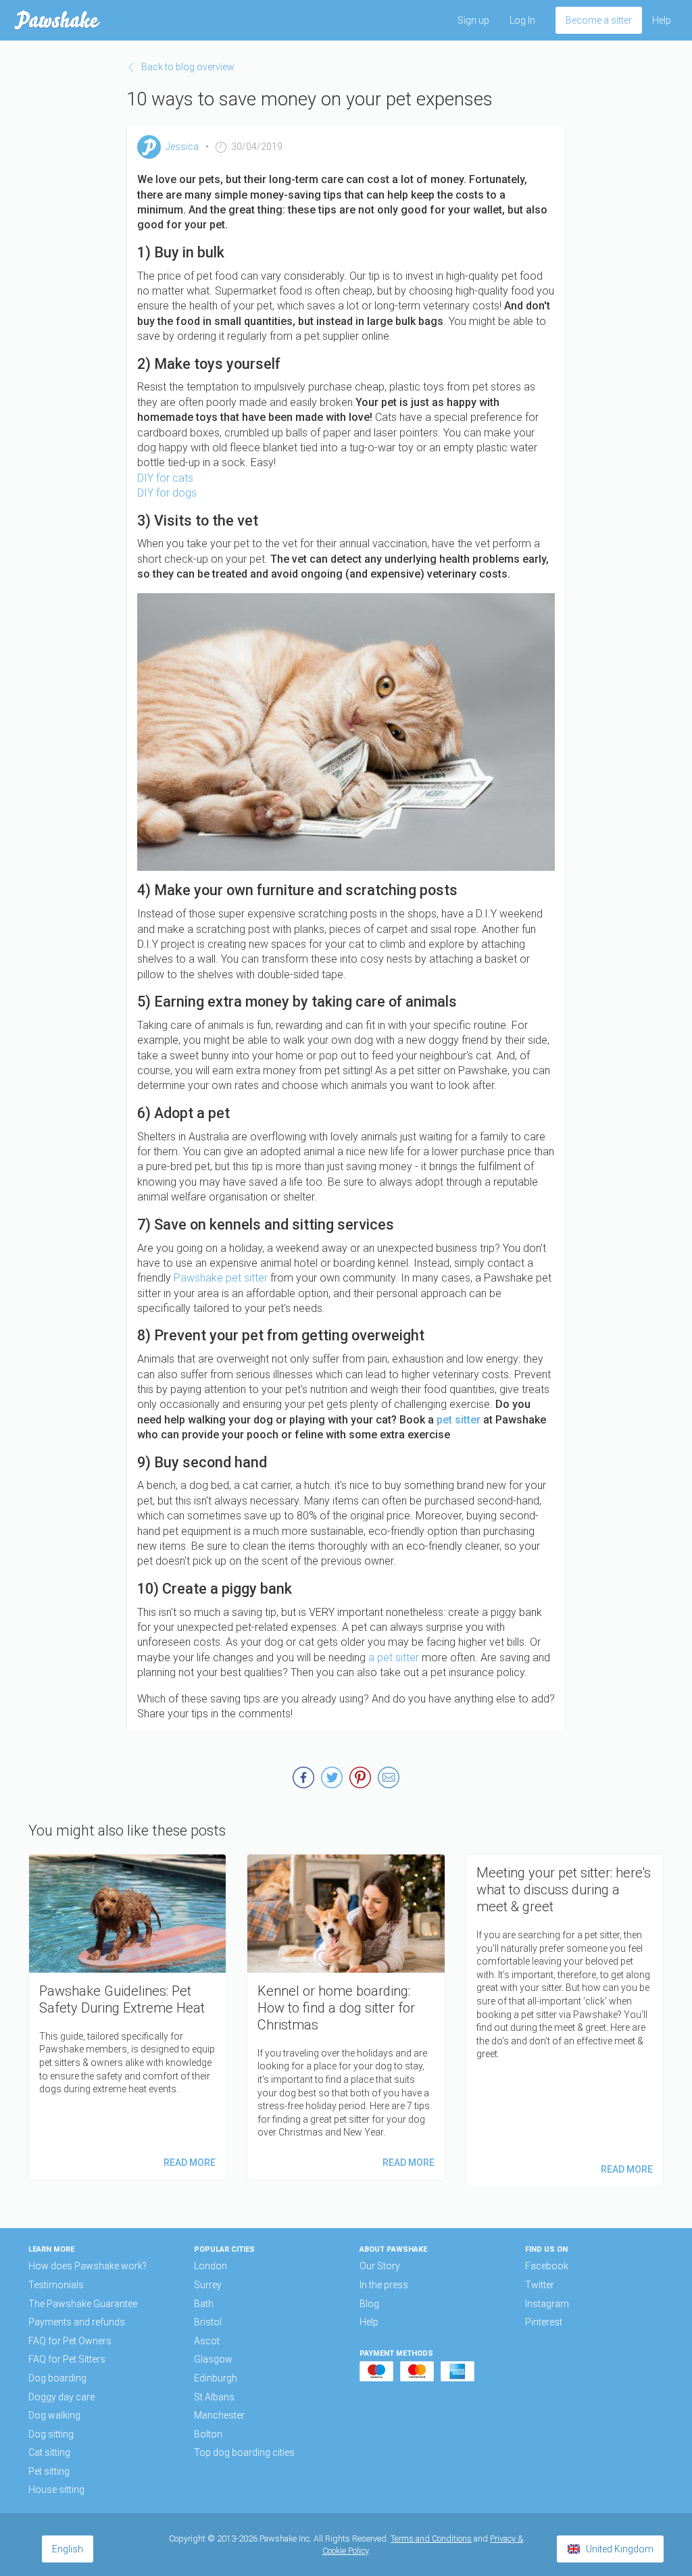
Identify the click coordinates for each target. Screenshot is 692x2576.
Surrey (208, 2285)
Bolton (208, 2434)
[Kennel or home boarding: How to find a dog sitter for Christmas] (346, 2017)
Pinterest (544, 2322)
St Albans (214, 2397)
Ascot (207, 2341)
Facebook (547, 2266)
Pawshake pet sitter (221, 1278)
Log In (522, 20)
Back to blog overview (188, 67)
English (68, 2549)
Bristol (208, 2322)
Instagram (547, 2304)
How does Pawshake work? (88, 2266)
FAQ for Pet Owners (70, 2341)
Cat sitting (49, 2452)
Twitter (540, 2285)
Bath (204, 2304)
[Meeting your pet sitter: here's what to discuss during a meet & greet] (565, 2021)
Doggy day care (61, 2397)
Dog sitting (51, 2434)
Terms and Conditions (431, 2539)
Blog (369, 2304)
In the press (384, 2285)
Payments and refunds (77, 2322)
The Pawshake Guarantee (83, 2304)
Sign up (473, 20)
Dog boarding (57, 2378)
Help (662, 20)
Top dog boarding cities (244, 2452)
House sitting (56, 2490)
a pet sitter (392, 1658)
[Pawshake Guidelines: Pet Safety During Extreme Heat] (127, 2017)
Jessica (182, 147)
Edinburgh (216, 2378)
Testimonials (56, 2285)
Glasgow (213, 2359)
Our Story (380, 2266)
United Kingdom (620, 2549)
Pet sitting (49, 2471)
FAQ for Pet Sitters (67, 2359)
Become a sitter (599, 20)
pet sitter (459, 1420)
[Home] (57, 20)
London (211, 2266)
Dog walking (54, 2415)
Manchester (219, 2415)
